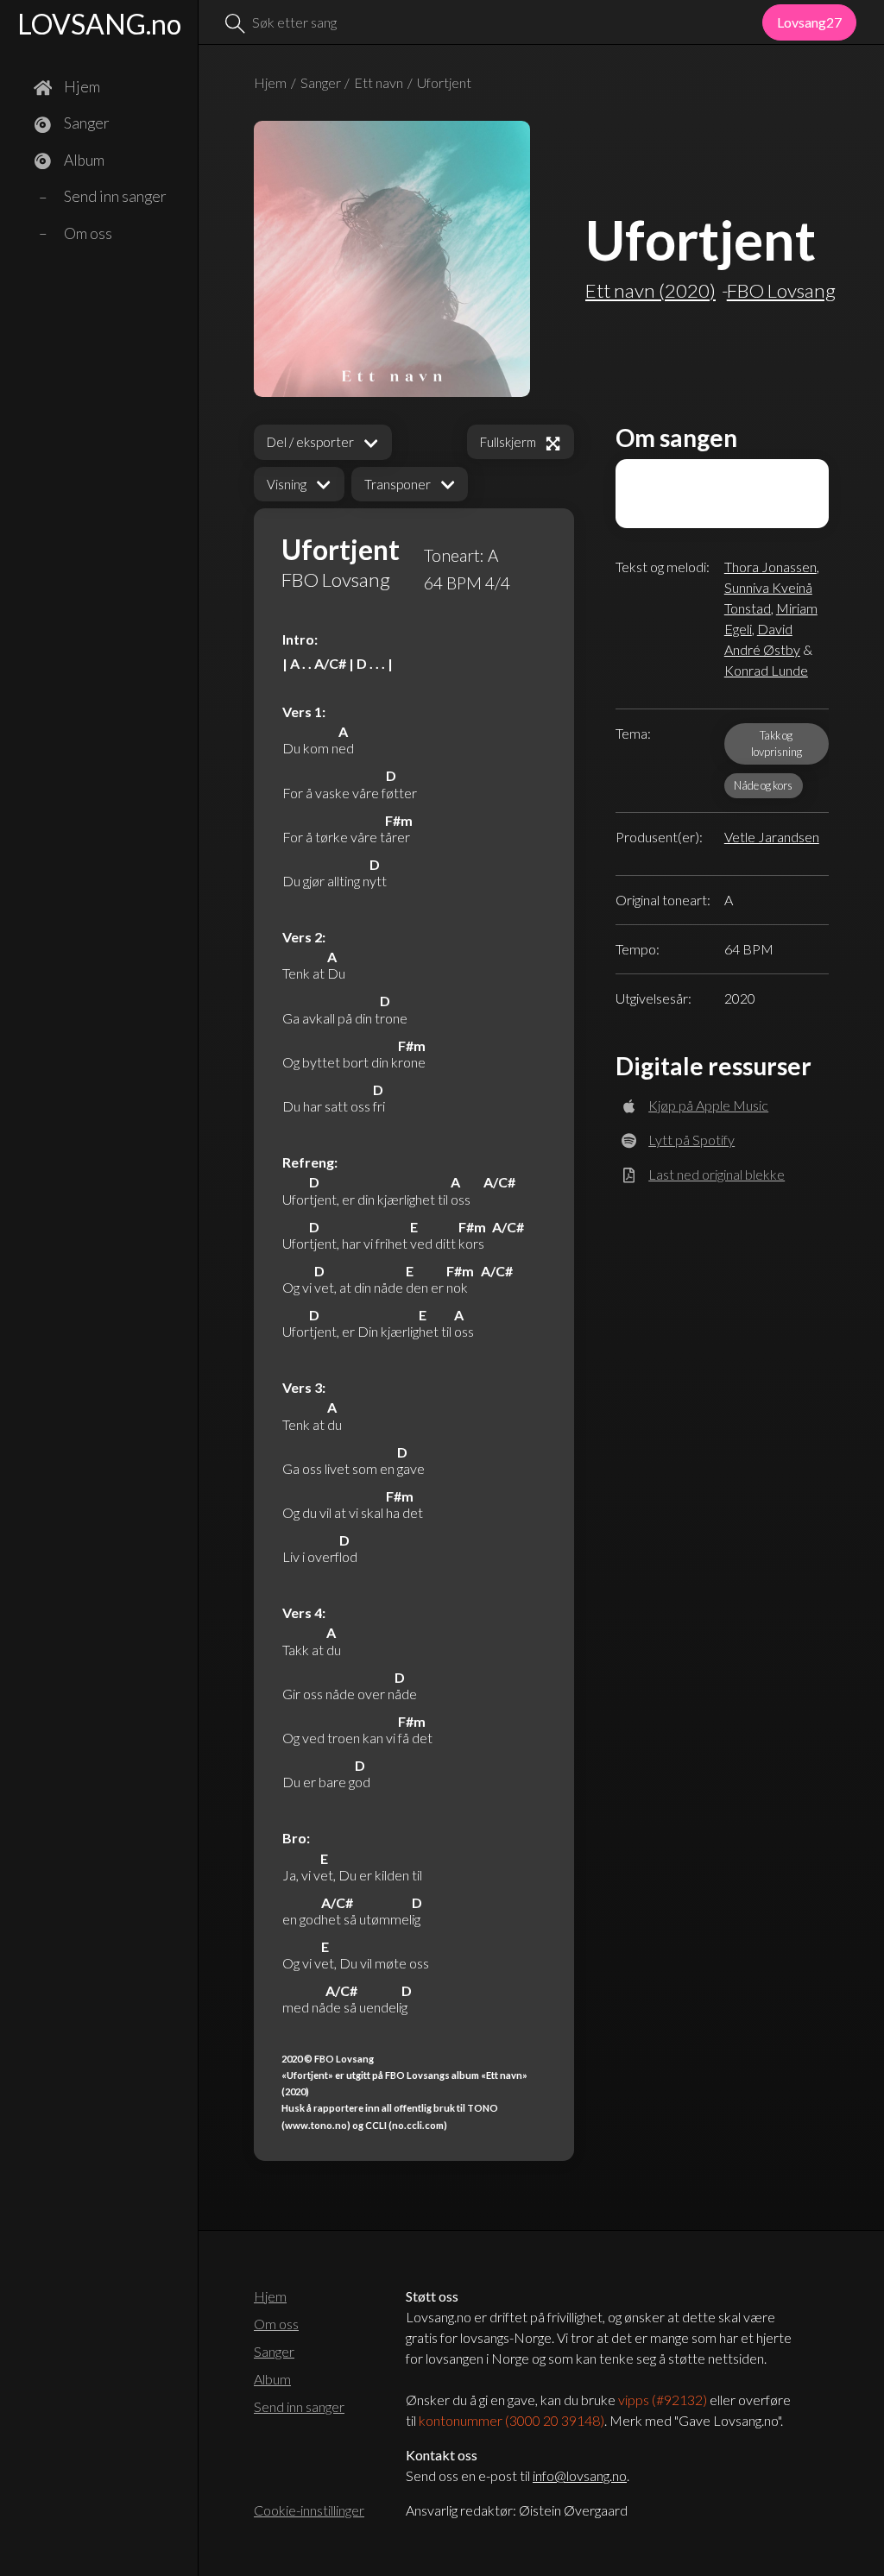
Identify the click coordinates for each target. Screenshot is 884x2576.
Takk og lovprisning (777, 743)
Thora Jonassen (770, 567)
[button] (299, 485)
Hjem (270, 82)
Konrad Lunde (766, 670)
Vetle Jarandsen (772, 837)
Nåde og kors (763, 785)
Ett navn (379, 82)
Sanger (321, 82)
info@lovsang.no (580, 2475)
